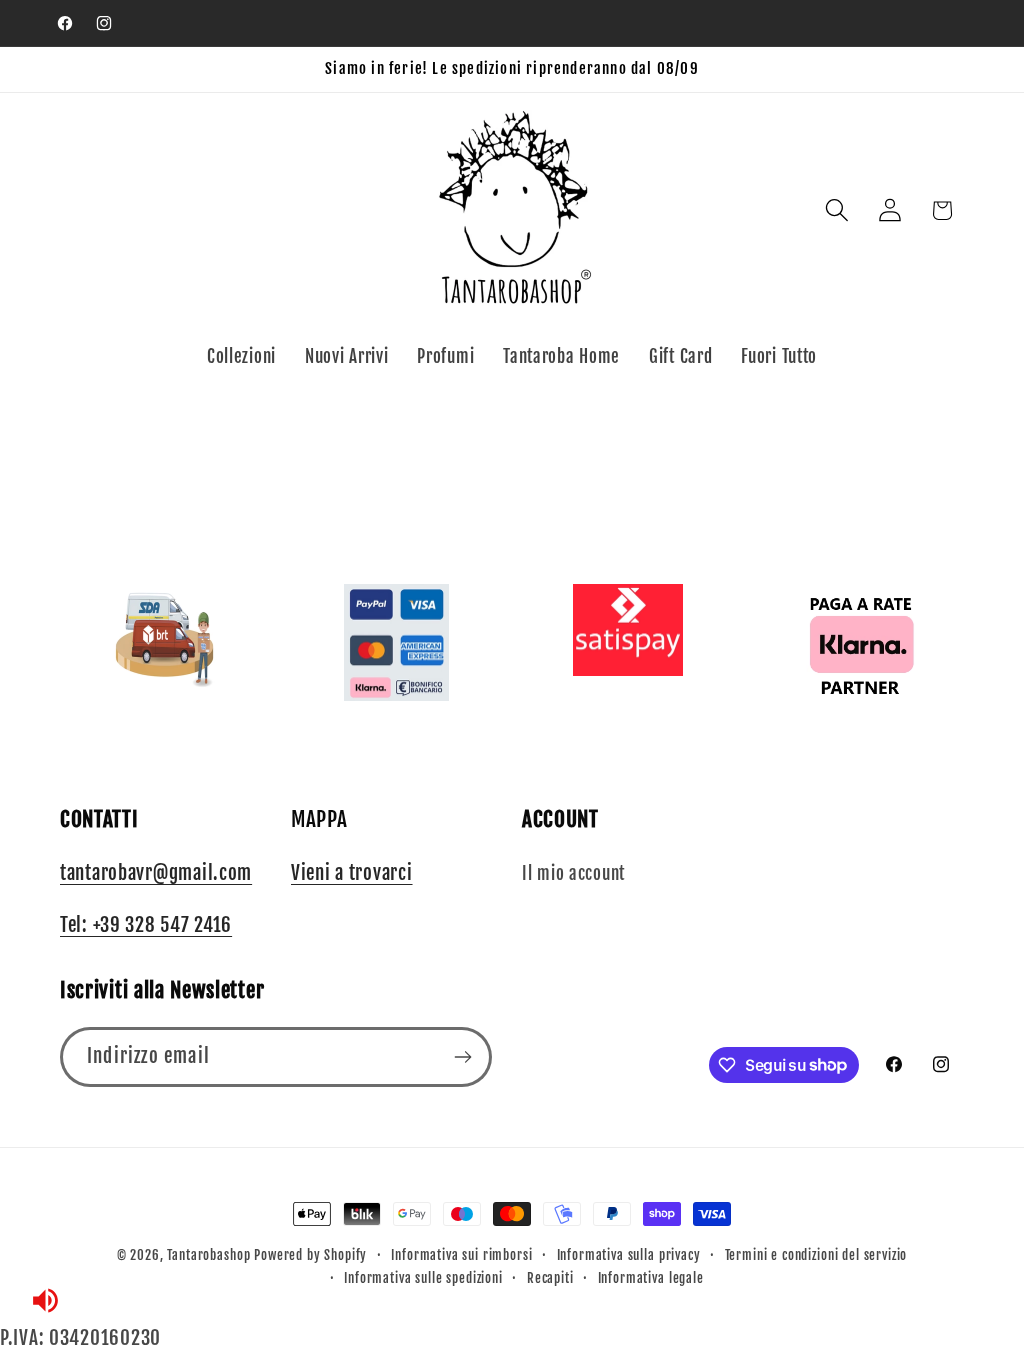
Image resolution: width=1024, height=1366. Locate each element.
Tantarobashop (208, 1255)
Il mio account (573, 873)
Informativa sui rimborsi (461, 1255)
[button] (836, 210)
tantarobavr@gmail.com (156, 873)
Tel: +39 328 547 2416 (146, 925)
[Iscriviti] (462, 1057)
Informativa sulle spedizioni (423, 1278)
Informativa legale (651, 1278)
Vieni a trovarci (352, 873)
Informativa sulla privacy (629, 1255)
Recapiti (550, 1278)
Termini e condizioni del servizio (816, 1255)
